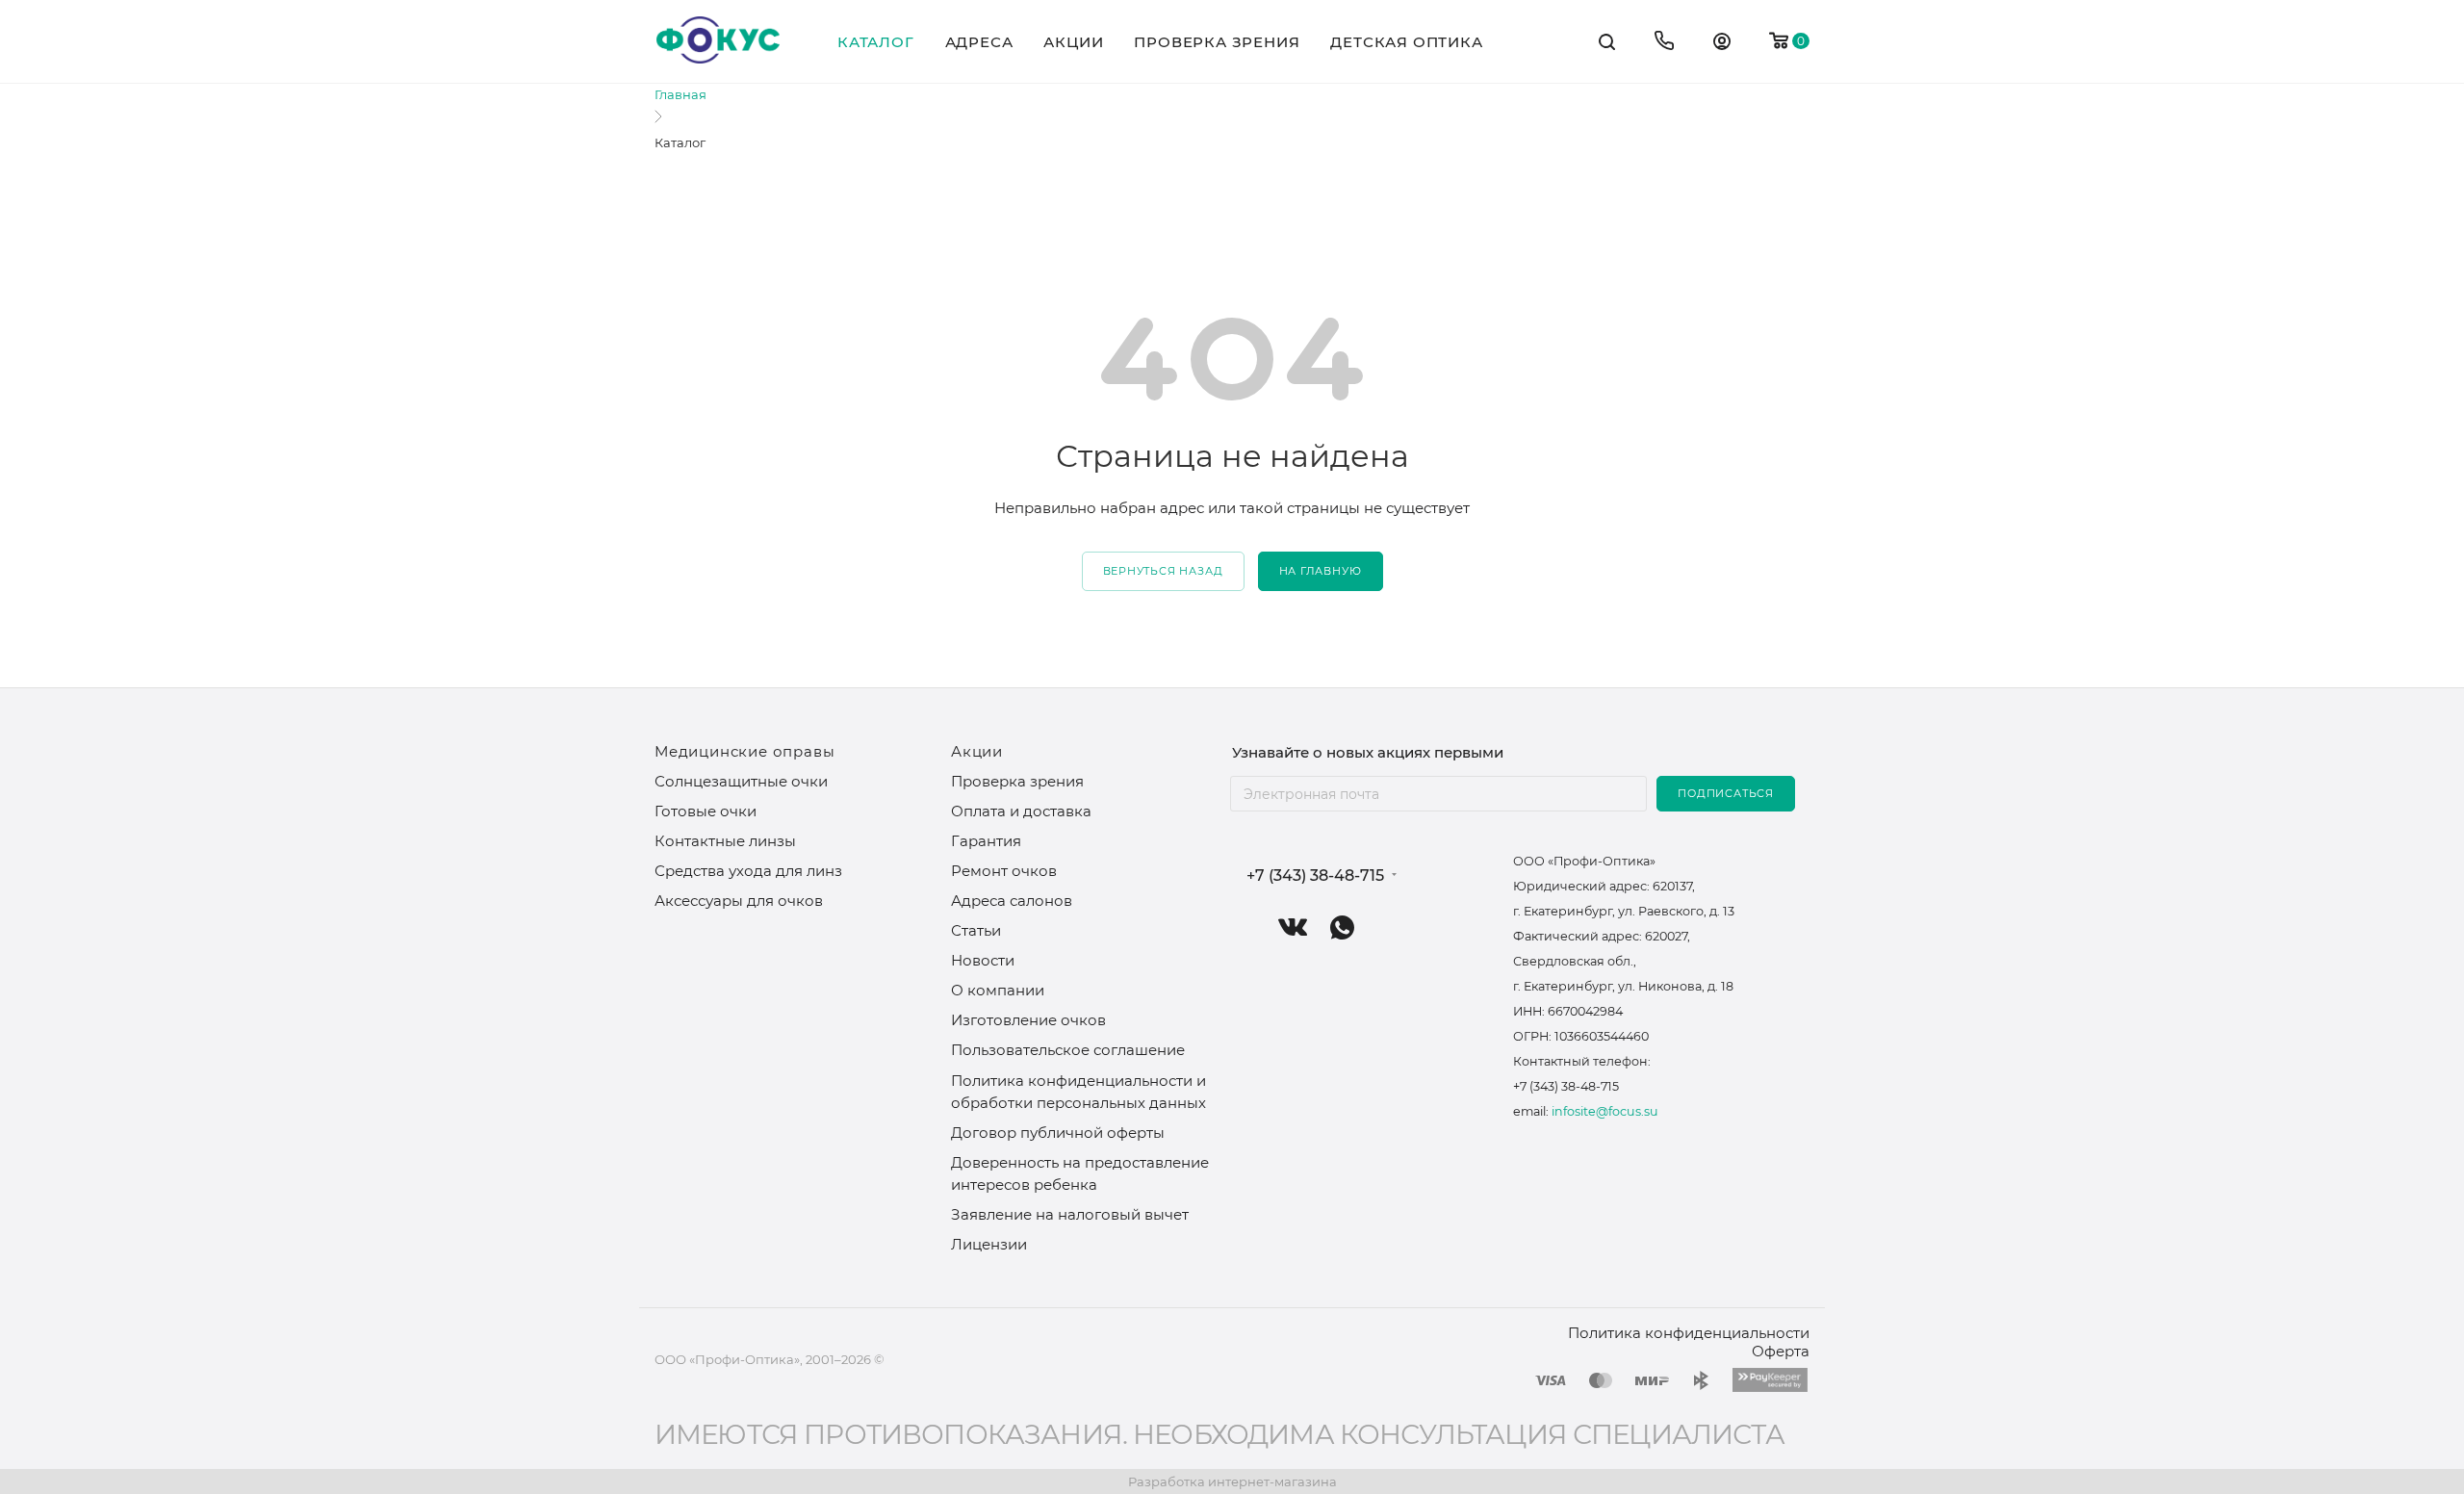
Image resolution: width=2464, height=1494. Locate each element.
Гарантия (986, 841)
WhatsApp (1342, 927)
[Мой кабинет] (1722, 44)
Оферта (1781, 1351)
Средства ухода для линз (748, 871)
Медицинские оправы (744, 751)
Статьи (976, 930)
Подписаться (1726, 793)
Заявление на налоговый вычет (1070, 1214)
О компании (998, 990)
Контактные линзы (725, 841)
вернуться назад (1163, 571)
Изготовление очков (1028, 1020)
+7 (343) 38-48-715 (1315, 876)
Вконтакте (1293, 927)
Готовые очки (706, 811)
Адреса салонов (1012, 901)
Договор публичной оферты (1058, 1133)
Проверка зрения (1017, 781)
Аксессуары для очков (739, 901)
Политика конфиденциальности (1689, 1333)
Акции (977, 751)
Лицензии (989, 1244)
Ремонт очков (1004, 871)
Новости (983, 960)
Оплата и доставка (1021, 811)
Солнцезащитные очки (741, 781)
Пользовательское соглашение (1068, 1050)
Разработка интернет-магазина (1232, 1481)
